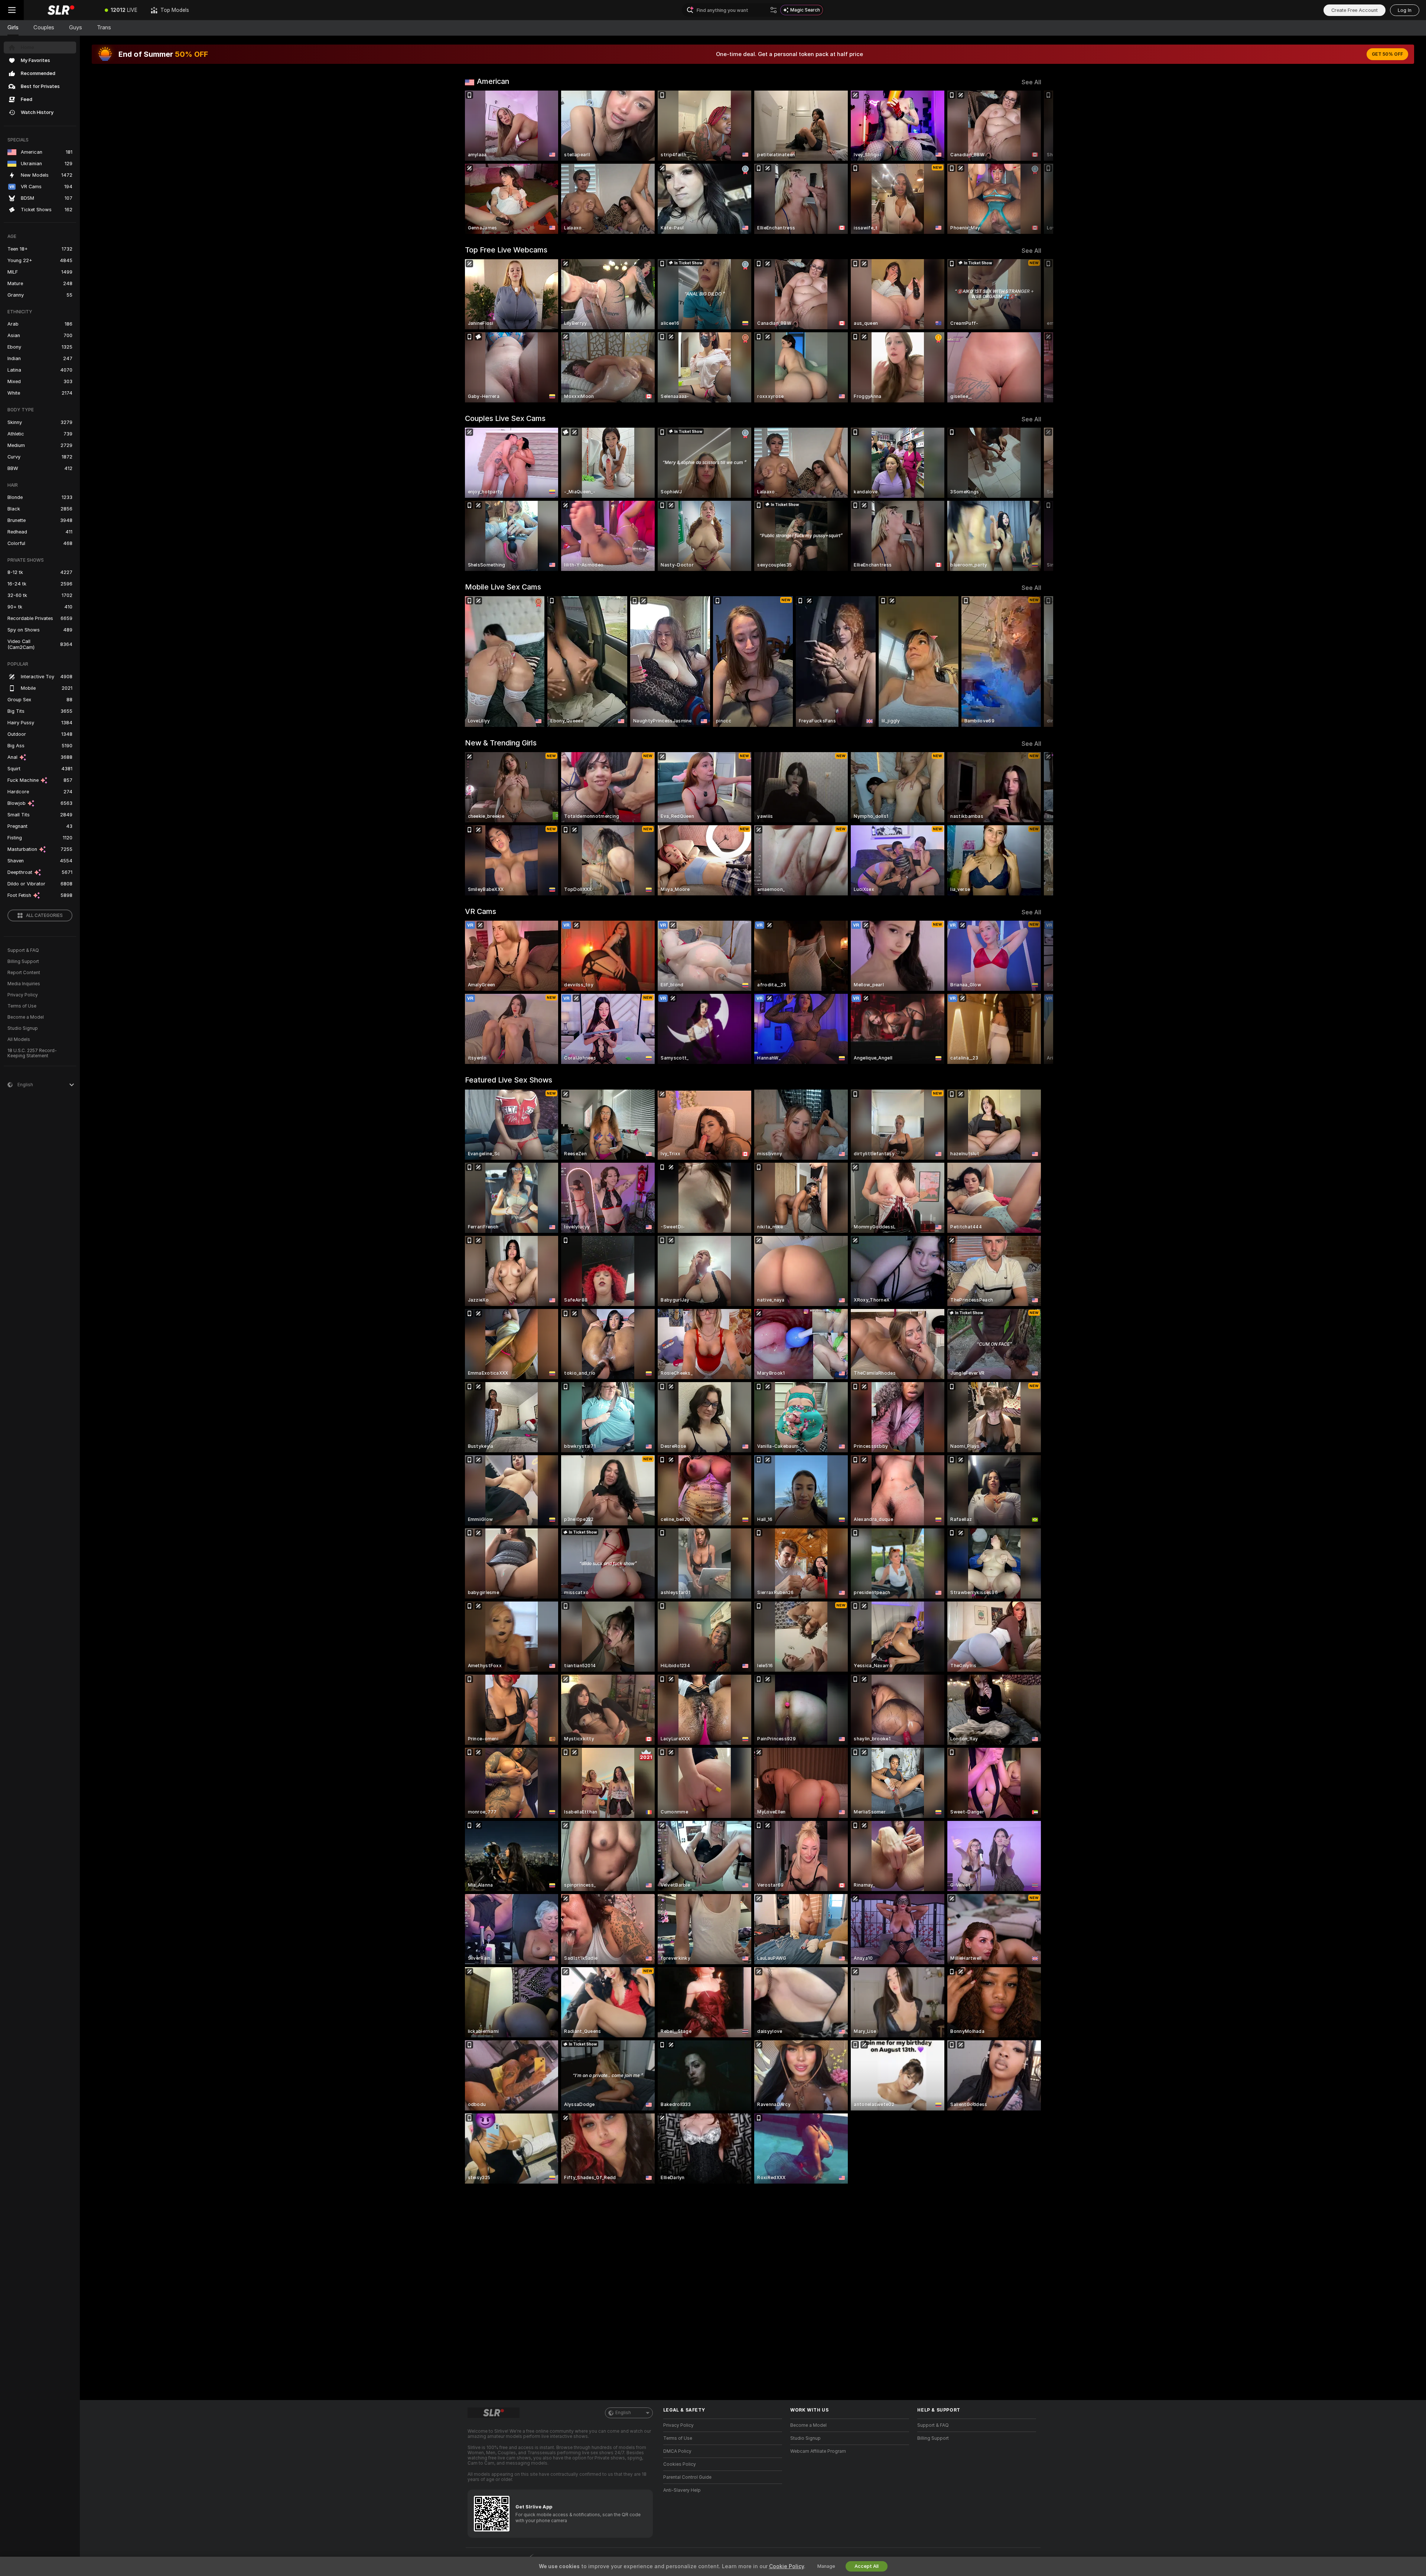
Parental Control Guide (687, 2477)
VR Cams (481, 911)
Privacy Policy (23, 995)
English (623, 2413)
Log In (1405, 10)
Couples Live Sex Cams (505, 418)
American (493, 81)
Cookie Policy (787, 2566)
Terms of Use (22, 1006)
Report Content (24, 973)
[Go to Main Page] (61, 10)
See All (1031, 82)
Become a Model (26, 1017)
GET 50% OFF (1387, 54)
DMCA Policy (677, 2451)
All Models (19, 1039)
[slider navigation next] (1035, 162)
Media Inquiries (24, 984)
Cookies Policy (680, 2464)
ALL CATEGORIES (44, 915)
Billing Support (23, 961)
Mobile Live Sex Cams (503, 587)
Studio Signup (23, 1028)
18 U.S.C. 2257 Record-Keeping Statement (32, 1053)
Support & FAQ (23, 950)
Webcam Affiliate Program (818, 2451)
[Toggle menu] (12, 10)
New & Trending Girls (501, 743)
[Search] (774, 10)
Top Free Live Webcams (506, 250)
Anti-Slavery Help (682, 2490)
